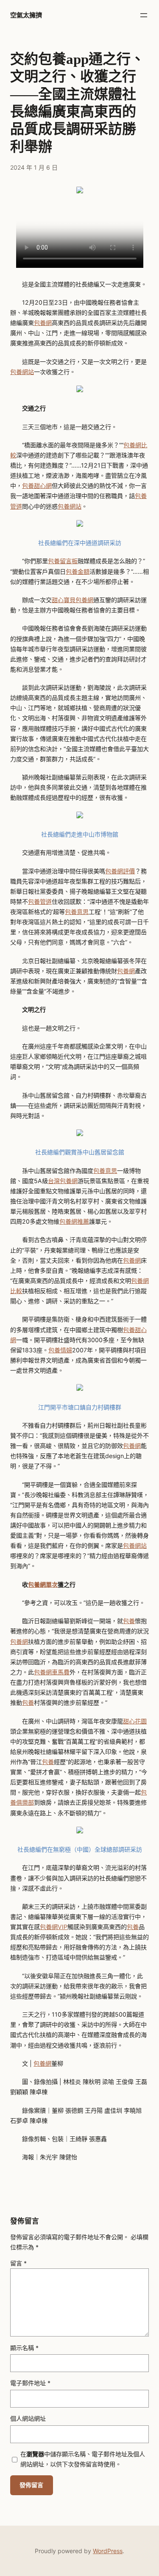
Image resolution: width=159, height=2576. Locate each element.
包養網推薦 (74, 1221)
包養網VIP (54, 1927)
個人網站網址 (28, 2418)
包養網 (43, 323)
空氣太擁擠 (26, 15)
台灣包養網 (63, 1181)
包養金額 (78, 571)
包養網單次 (43, 1584)
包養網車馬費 (52, 1672)
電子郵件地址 (30, 2383)
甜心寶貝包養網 (73, 600)
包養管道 (40, 901)
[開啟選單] (144, 15)
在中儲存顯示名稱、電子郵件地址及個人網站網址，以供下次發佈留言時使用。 (83, 2459)
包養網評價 (120, 871)
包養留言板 (63, 561)
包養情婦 (60, 1350)
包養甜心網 (37, 486)
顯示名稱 (24, 2348)
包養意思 (77, 912)
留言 (18, 2263)
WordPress (108, 2551)
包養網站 (22, 372)
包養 (129, 1621)
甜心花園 (135, 1721)
